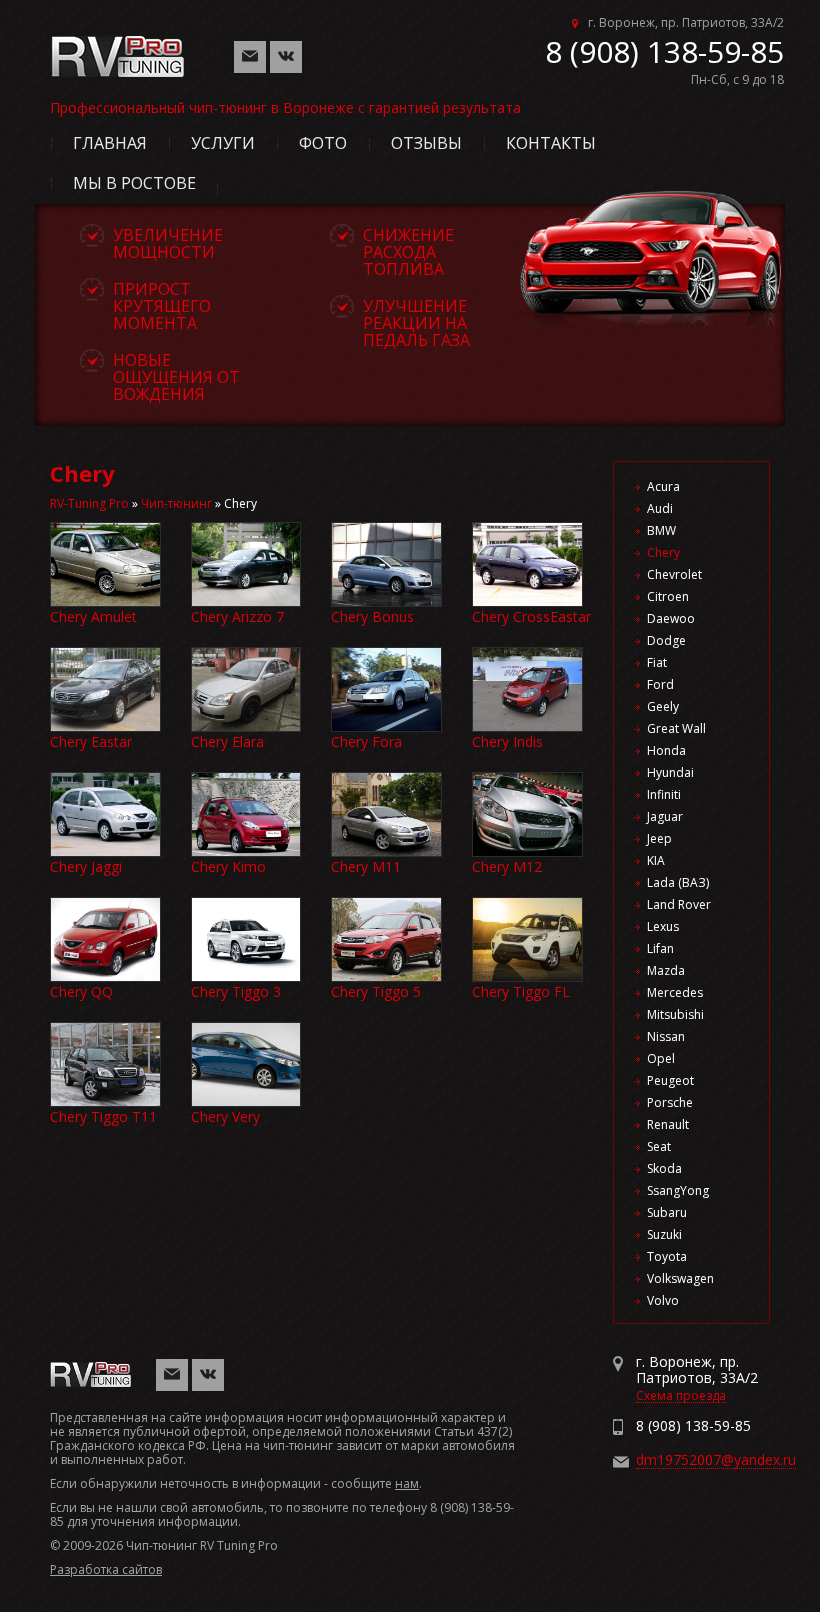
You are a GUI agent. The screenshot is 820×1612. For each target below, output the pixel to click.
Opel (661, 1058)
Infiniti (664, 794)
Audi (660, 508)
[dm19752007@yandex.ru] (250, 55)
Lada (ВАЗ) (678, 882)
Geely (663, 706)
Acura (663, 486)
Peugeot (670, 1080)
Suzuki (664, 1234)
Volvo (663, 1300)
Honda (666, 750)
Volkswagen (680, 1278)
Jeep (659, 838)
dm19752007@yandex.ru (716, 1459)
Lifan (660, 948)
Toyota (667, 1256)
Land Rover (679, 904)
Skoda (664, 1168)
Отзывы (426, 143)
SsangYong (678, 1190)
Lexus (663, 926)
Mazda (666, 970)
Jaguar (665, 816)
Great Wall (676, 728)
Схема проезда (681, 1395)
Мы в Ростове (134, 183)
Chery (663, 552)
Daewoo (671, 618)
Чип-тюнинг (176, 503)
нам (407, 1483)
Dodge (666, 640)
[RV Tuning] (122, 44)
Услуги (223, 143)
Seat (659, 1146)
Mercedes (675, 992)
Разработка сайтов (106, 1569)
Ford (660, 684)
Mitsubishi (675, 1014)
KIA (656, 860)
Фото (323, 143)
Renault (668, 1124)
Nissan (666, 1036)
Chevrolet (674, 574)
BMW (661, 530)
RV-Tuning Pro (89, 503)
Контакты (551, 143)
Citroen (668, 596)
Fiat (657, 662)
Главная (110, 143)
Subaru (667, 1212)
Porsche (670, 1102)
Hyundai (670, 772)
